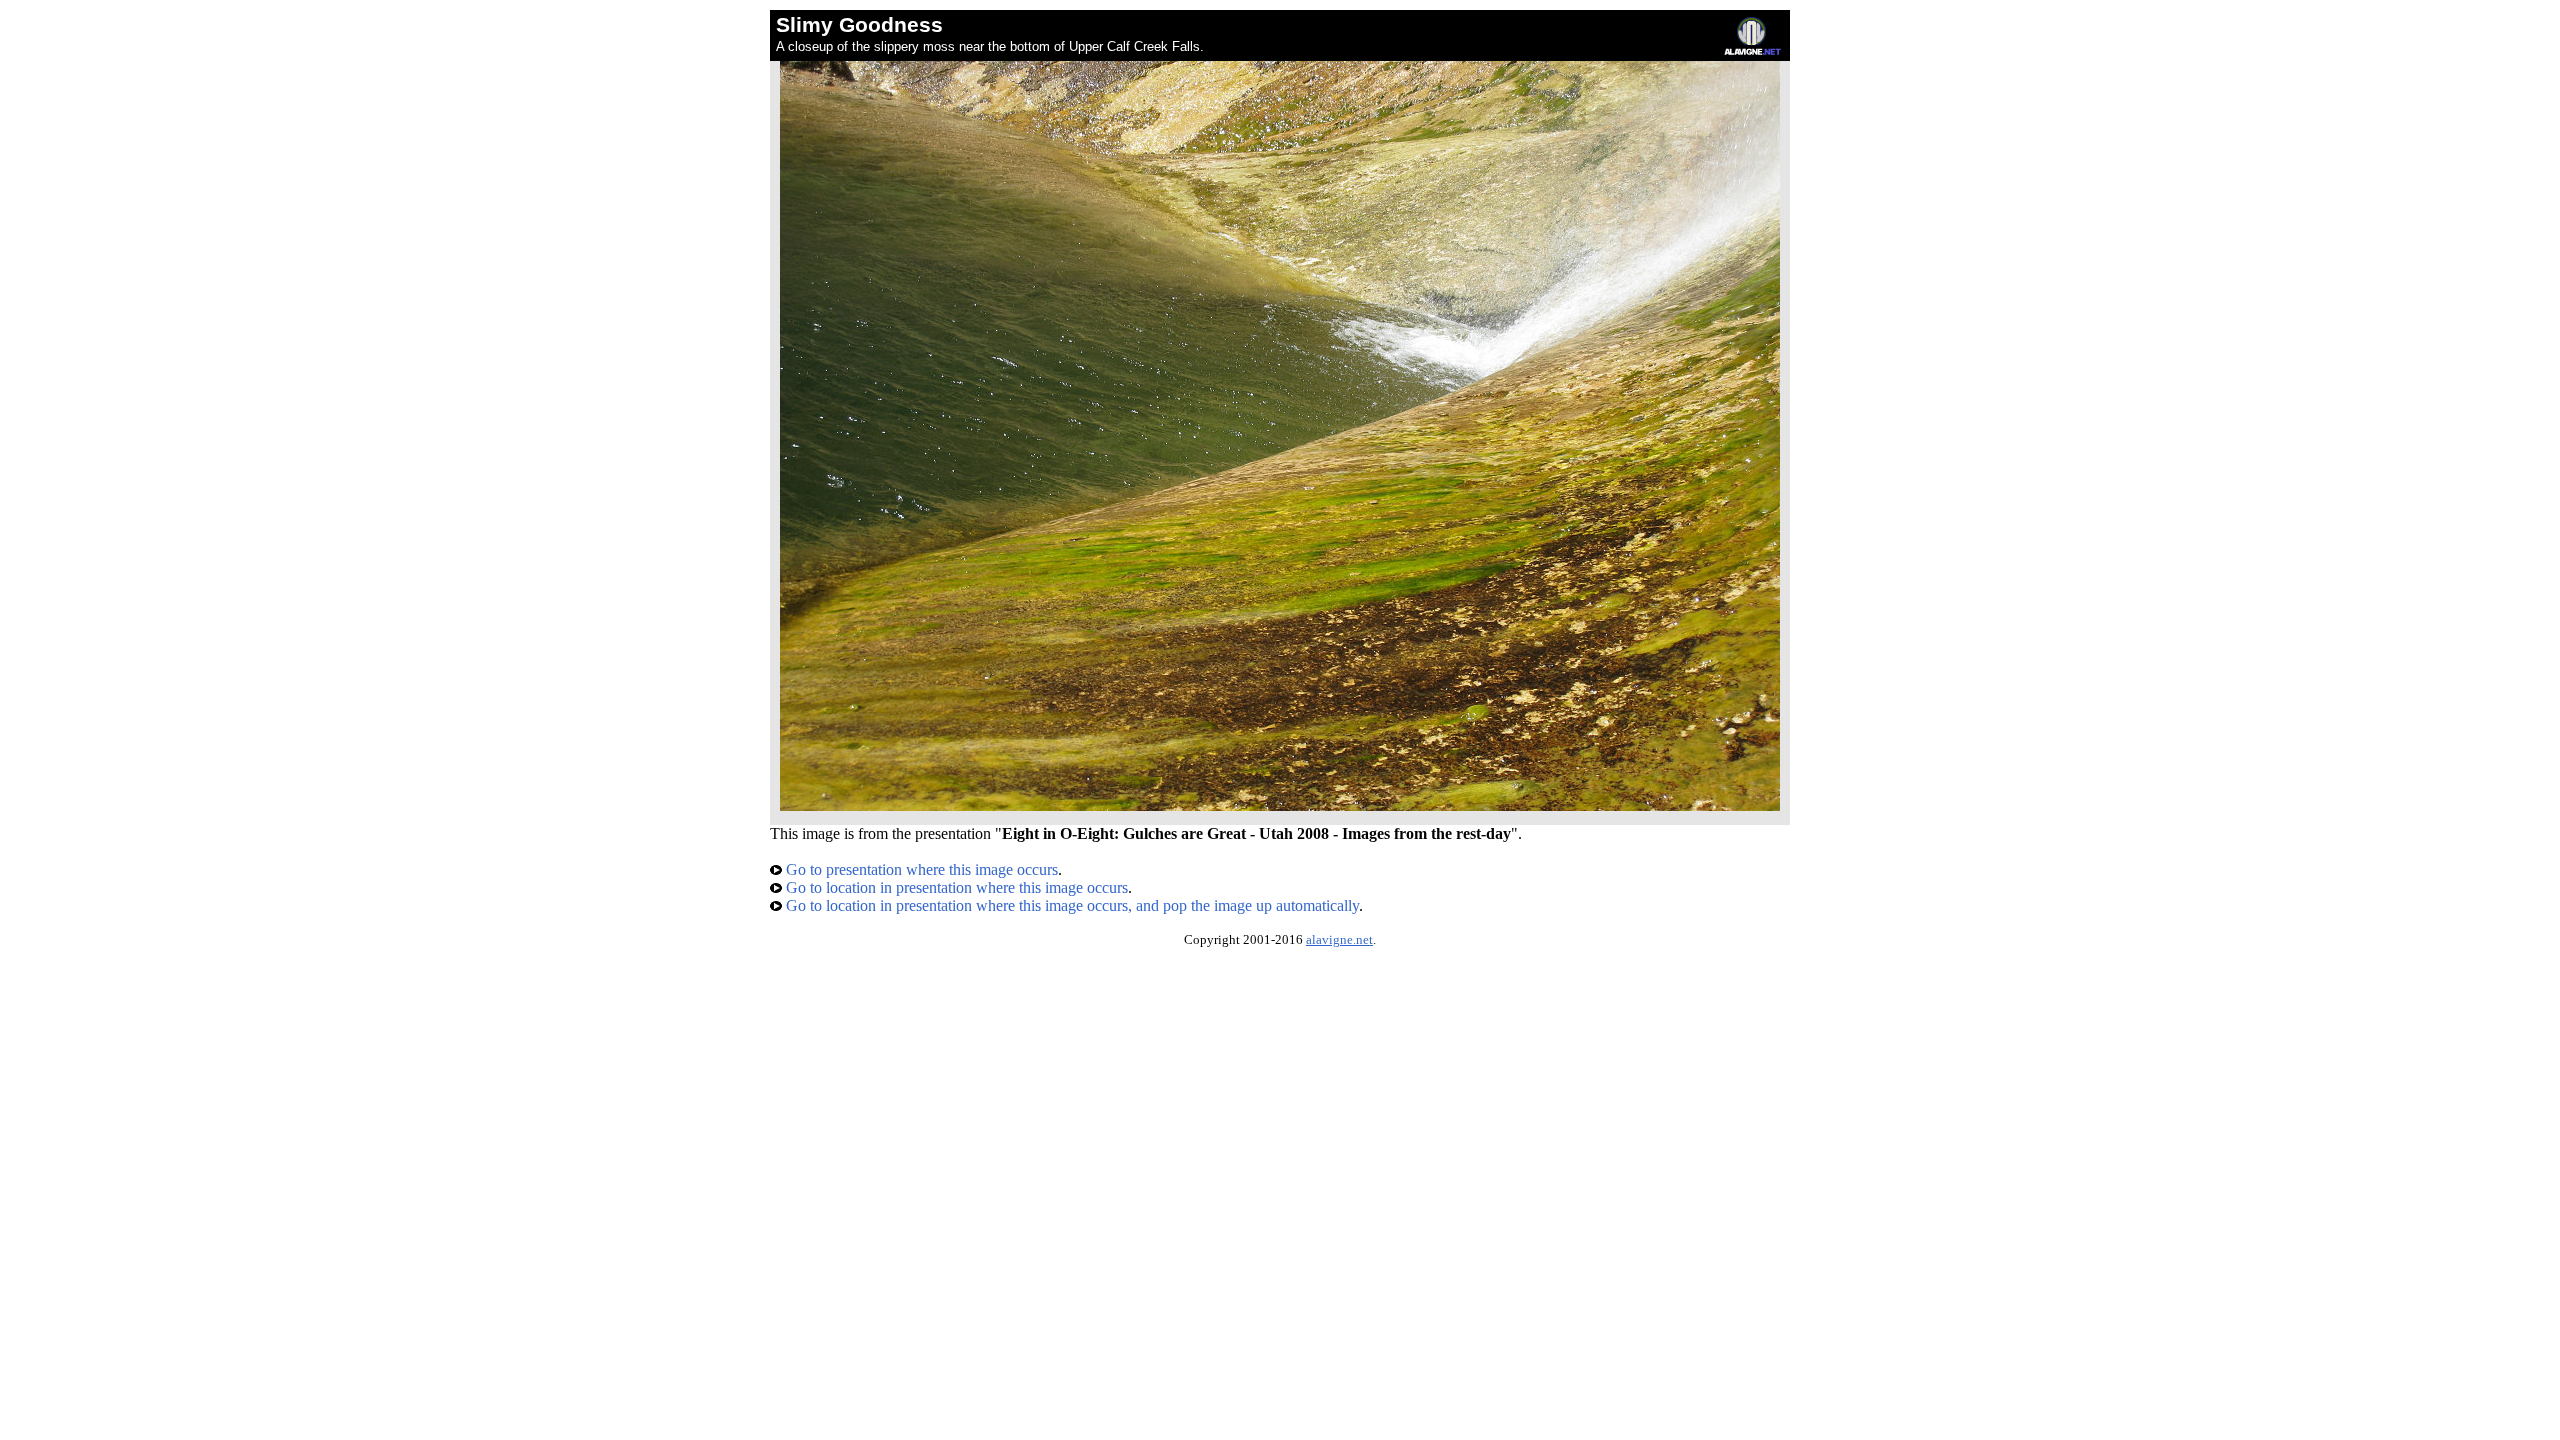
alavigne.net (1339, 940)
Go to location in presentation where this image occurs (955, 887)
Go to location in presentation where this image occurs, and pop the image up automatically (1070, 905)
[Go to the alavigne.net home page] (1752, 50)
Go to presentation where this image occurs (920, 869)
